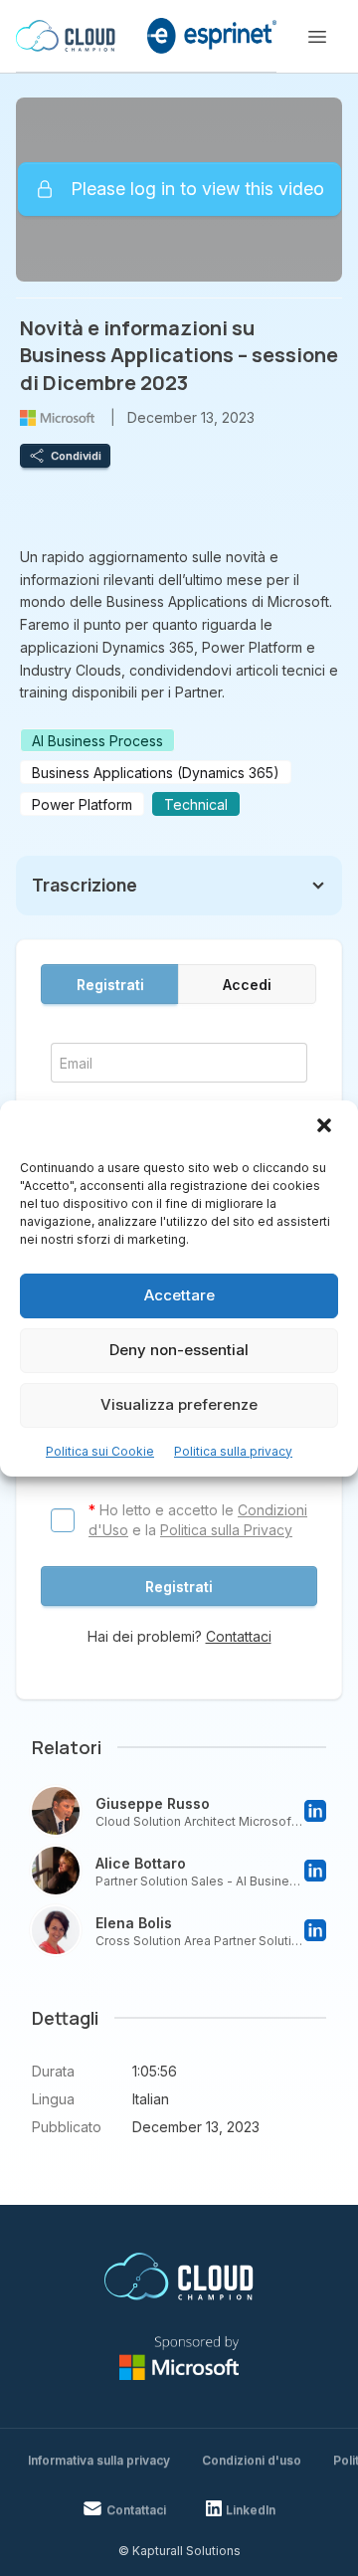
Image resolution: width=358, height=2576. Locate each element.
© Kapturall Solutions (179, 2551)
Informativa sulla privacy (99, 2460)
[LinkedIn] (315, 1811)
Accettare (179, 1295)
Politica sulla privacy (233, 1451)
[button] (326, 1127)
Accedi (247, 985)
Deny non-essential (179, 1350)
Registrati (110, 985)
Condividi (76, 456)
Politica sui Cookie (100, 1451)
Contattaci (239, 1636)
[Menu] (317, 37)
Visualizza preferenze (179, 1404)
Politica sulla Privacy (226, 1530)
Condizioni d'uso (252, 2460)
